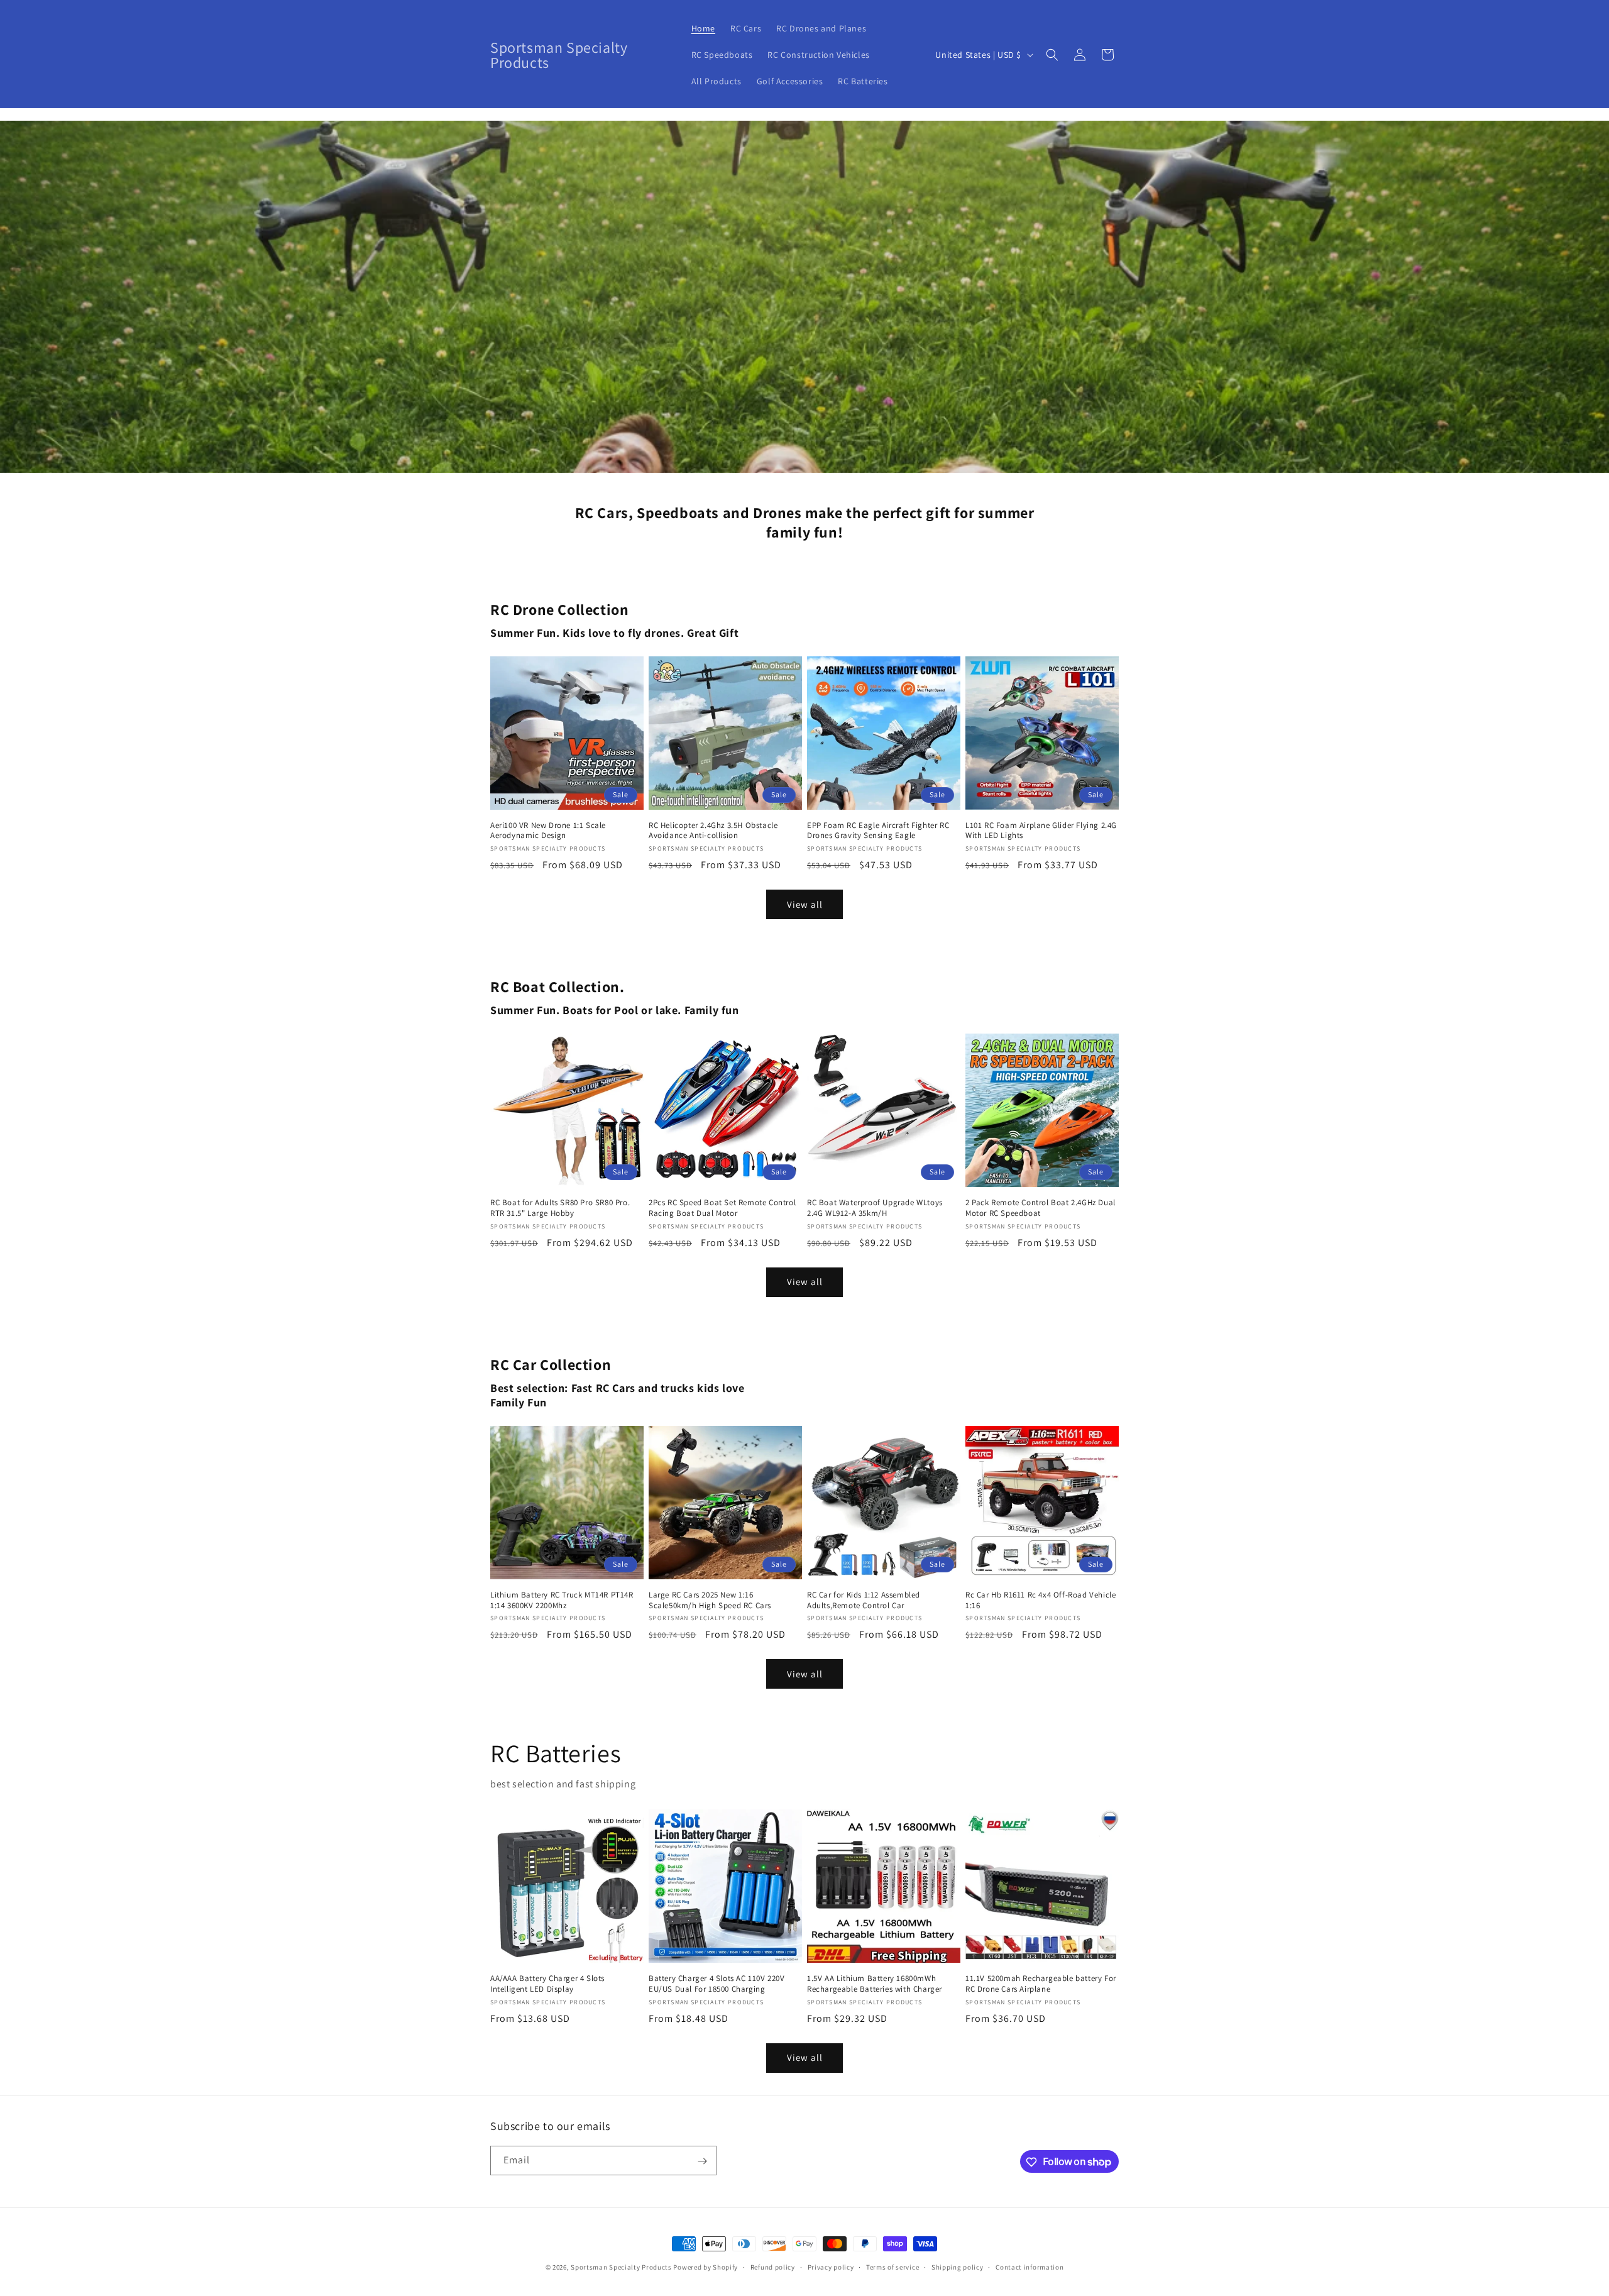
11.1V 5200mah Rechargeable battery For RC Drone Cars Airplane (1041, 1984)
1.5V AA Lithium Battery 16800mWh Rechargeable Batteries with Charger (875, 1984)
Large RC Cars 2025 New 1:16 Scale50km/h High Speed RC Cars (710, 1600)
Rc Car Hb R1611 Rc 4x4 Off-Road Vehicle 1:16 (1041, 1600)
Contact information (1030, 2266)
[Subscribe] (702, 2161)
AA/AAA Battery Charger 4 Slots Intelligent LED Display (547, 1984)
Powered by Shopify (706, 2267)
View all (805, 904)
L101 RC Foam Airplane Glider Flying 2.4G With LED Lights (1041, 831)
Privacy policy (831, 2266)
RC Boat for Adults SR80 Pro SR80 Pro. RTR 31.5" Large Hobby (560, 1208)
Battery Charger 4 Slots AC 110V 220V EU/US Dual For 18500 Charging (717, 1984)
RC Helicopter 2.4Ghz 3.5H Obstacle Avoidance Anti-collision (713, 831)
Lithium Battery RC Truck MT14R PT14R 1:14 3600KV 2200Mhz (562, 1600)
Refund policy (773, 2266)
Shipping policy (958, 2266)
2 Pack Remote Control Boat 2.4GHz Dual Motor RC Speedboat (1041, 1208)
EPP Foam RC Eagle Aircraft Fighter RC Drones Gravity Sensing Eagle (878, 831)
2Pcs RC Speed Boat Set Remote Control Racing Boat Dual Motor (722, 1208)
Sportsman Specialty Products (621, 2267)
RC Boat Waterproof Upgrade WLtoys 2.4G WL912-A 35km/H (875, 1208)
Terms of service (892, 2266)
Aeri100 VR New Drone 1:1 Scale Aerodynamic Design (548, 831)
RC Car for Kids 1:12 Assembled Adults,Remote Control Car (864, 1600)
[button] (1052, 55)
